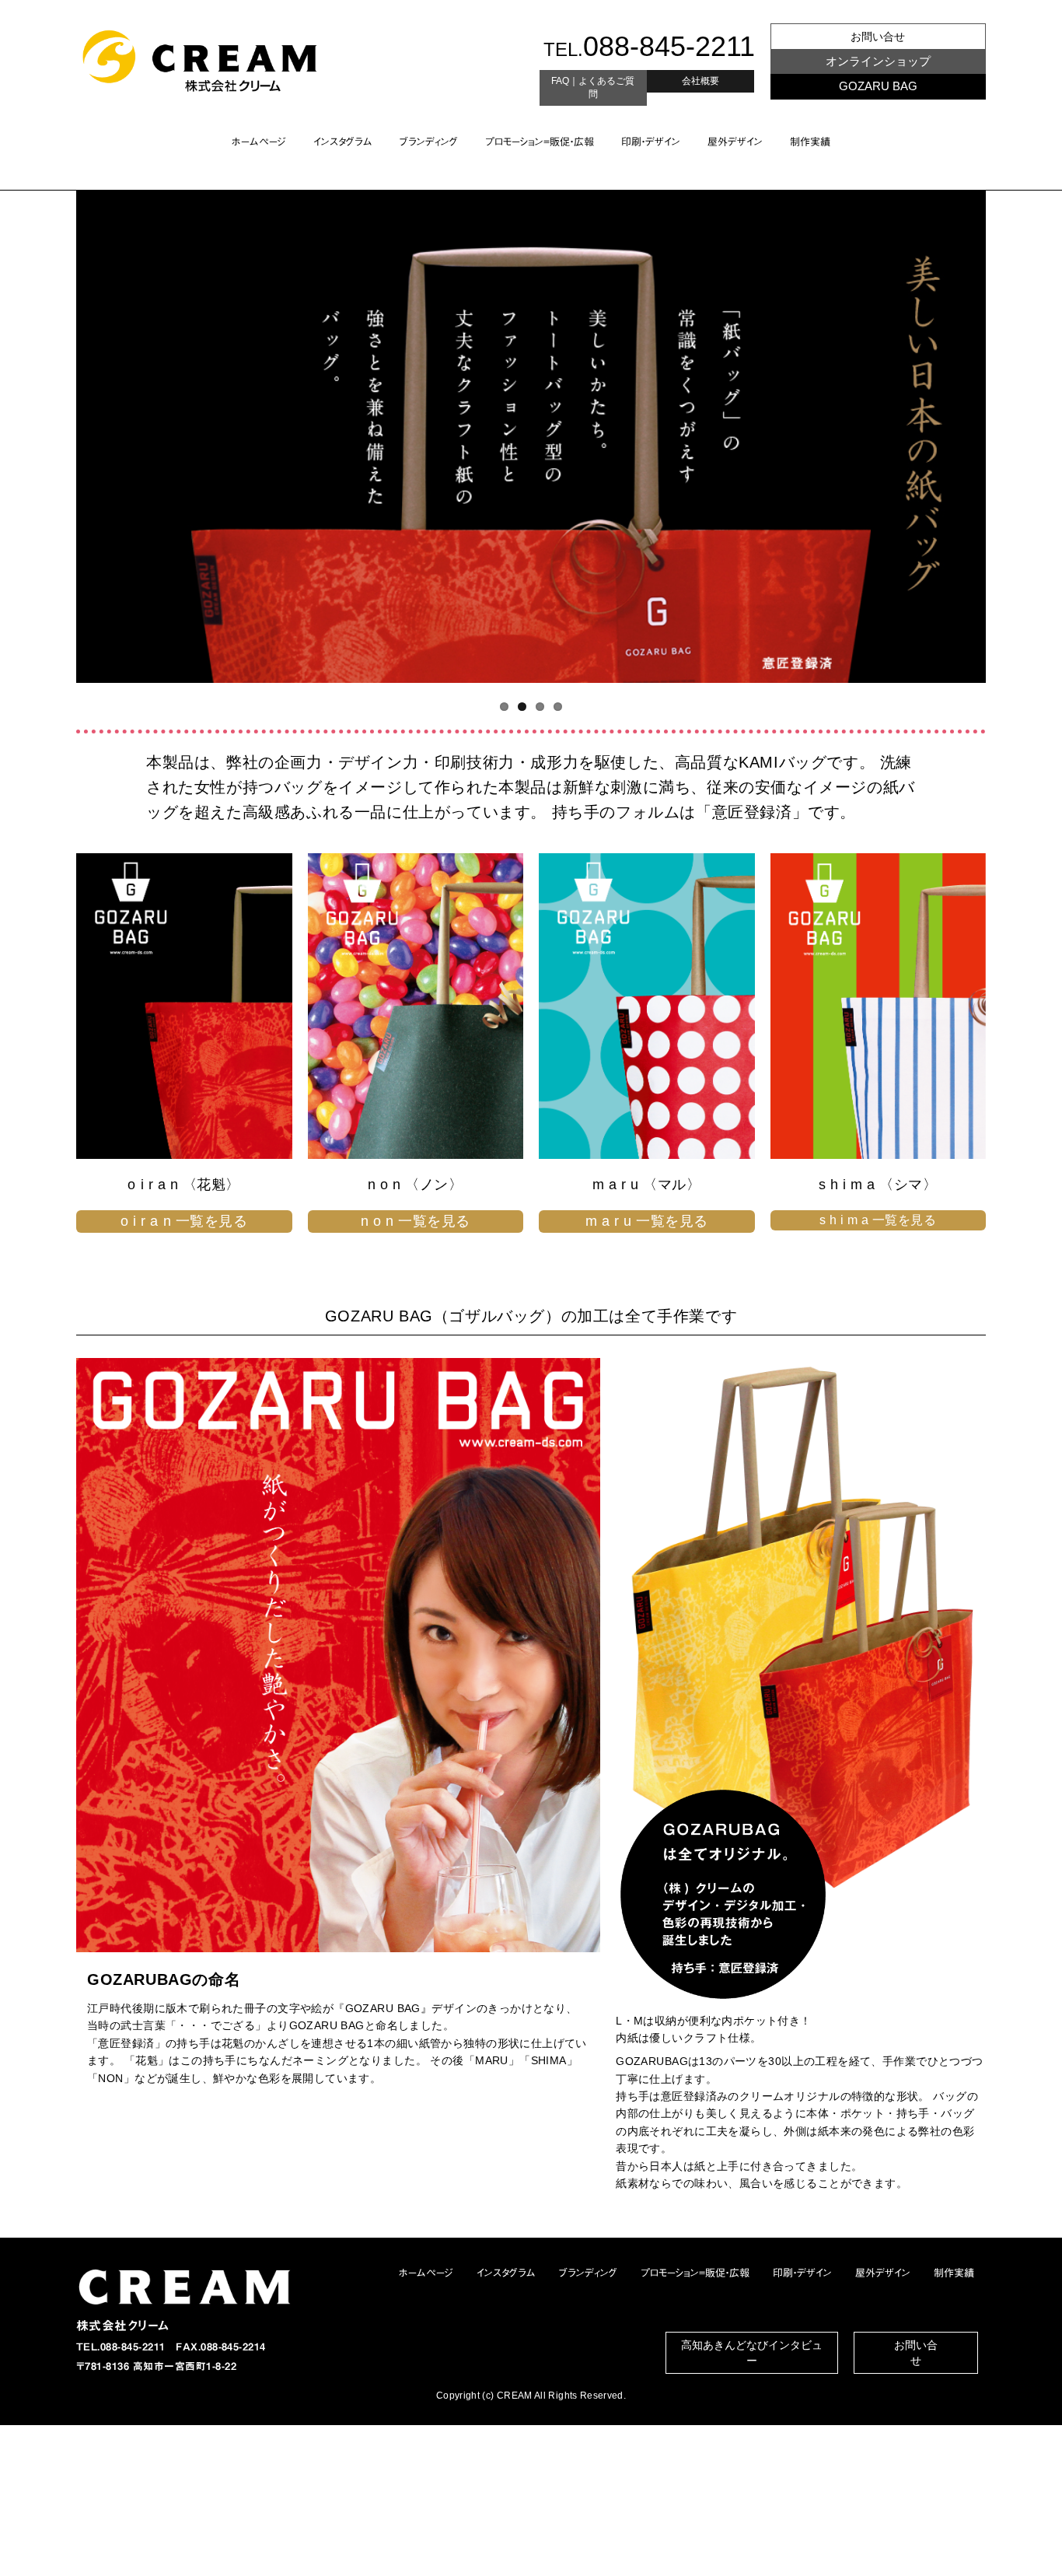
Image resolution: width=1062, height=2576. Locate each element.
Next (1013, 436)
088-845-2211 (669, 46)
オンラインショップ (878, 61)
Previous (49, 436)
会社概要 (700, 81)
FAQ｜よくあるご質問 (593, 87)
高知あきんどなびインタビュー (752, 2353)
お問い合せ (878, 37)
